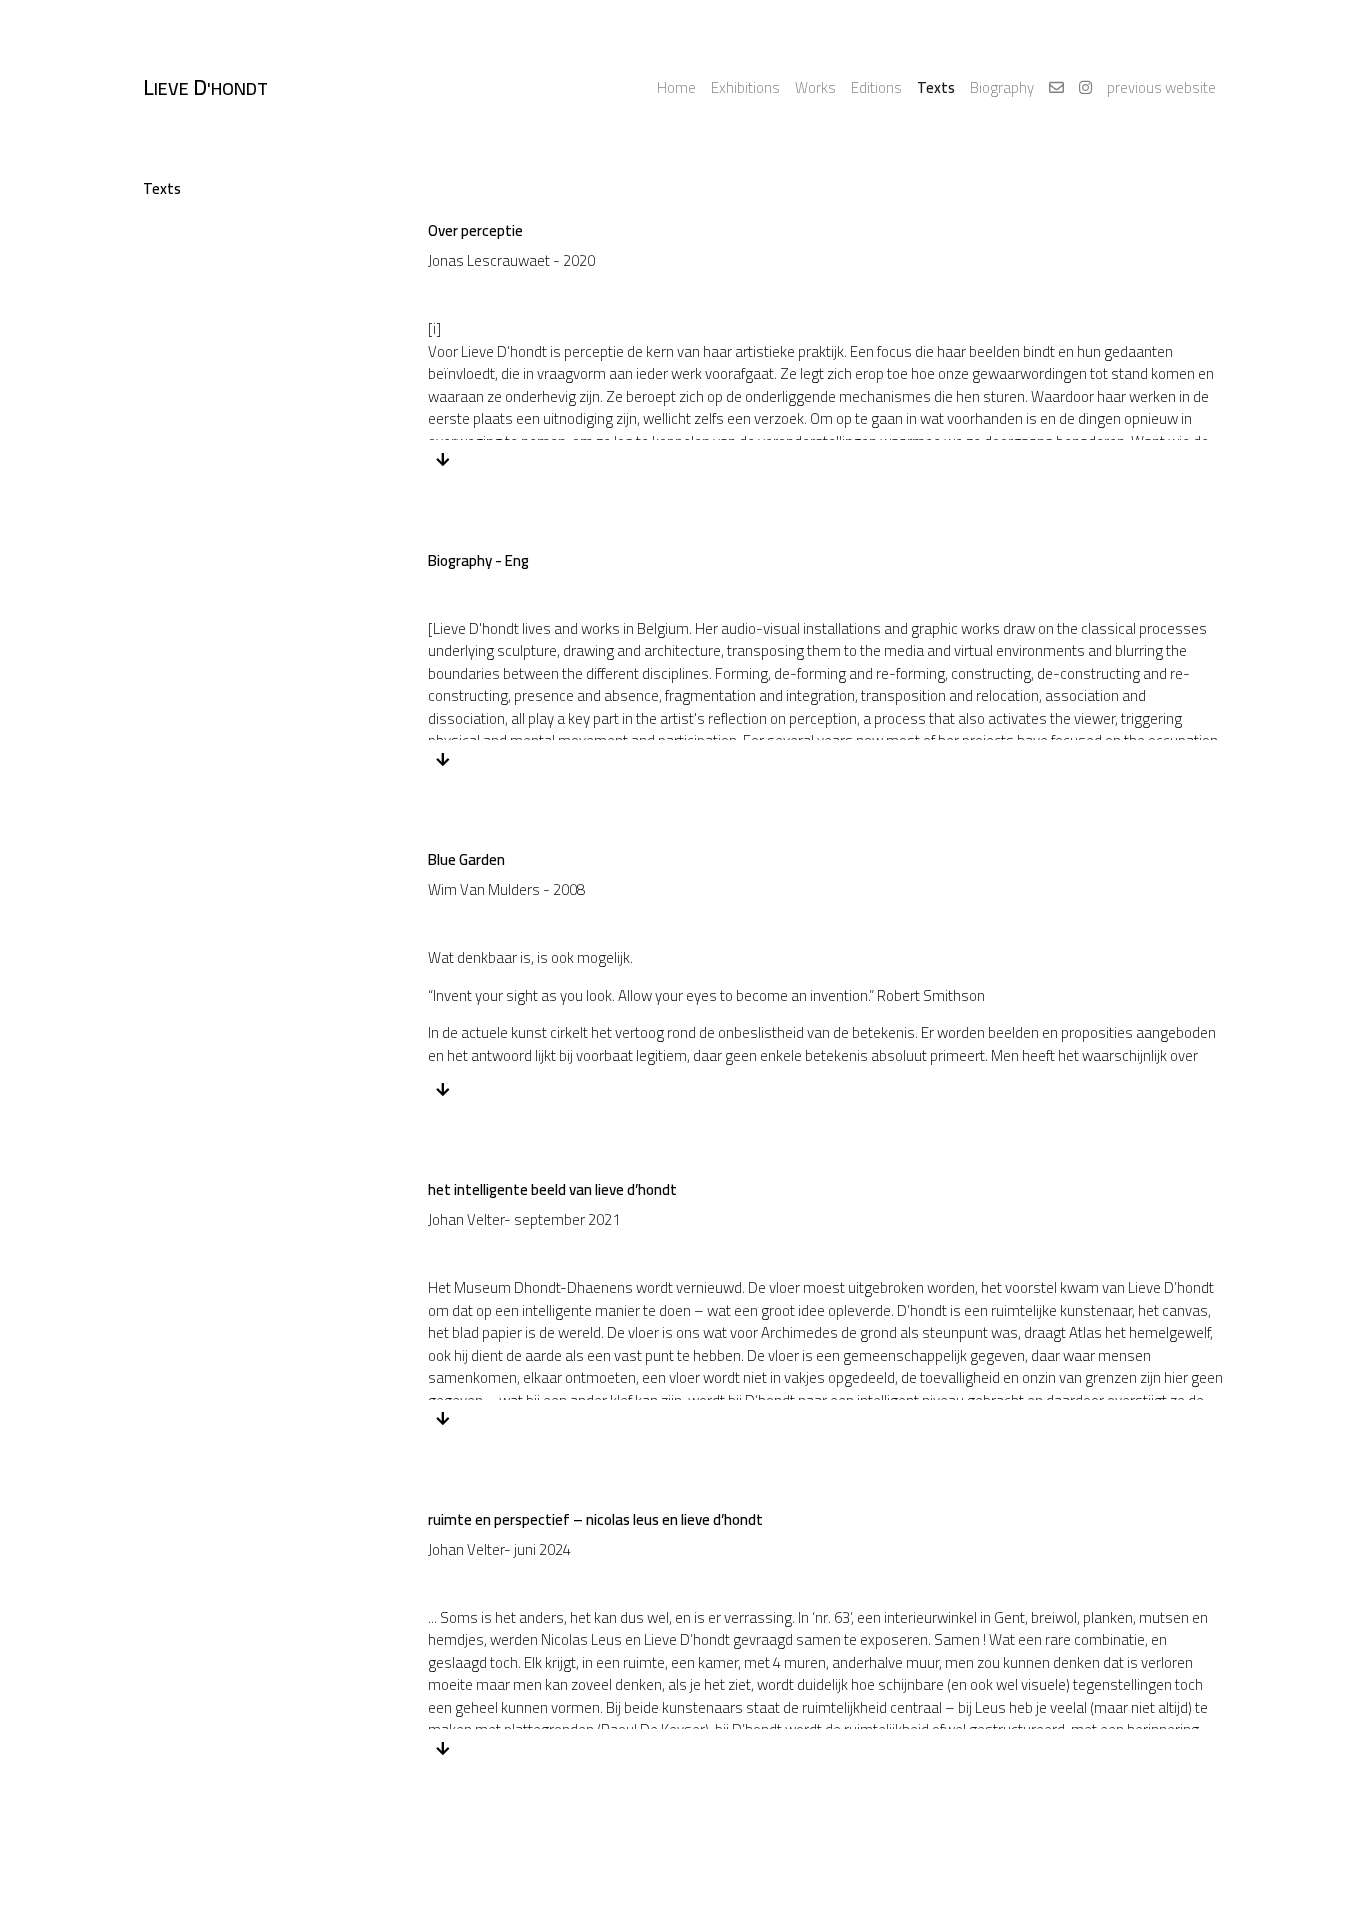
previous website (1161, 87)
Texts (936, 87)
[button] (444, 459)
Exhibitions (745, 87)
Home (676, 87)
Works (815, 87)
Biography (1002, 87)
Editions (876, 87)
